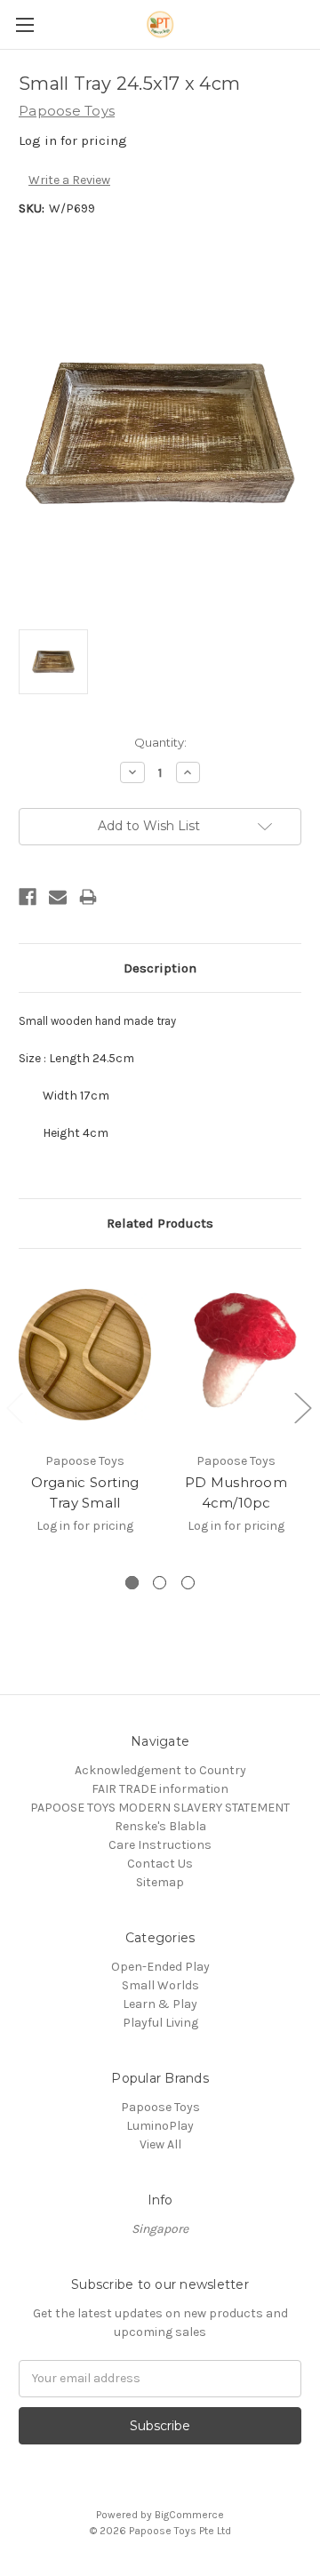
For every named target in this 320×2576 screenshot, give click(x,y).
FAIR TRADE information (160, 1789)
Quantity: (160, 742)
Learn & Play (160, 2004)
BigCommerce (189, 2515)
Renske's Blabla (160, 1826)
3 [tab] (188, 1583)
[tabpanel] (85, 1411)
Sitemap (160, 1882)
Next (302, 1408)
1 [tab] (132, 1583)
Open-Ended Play (160, 1967)
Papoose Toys (160, 2107)
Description (160, 968)
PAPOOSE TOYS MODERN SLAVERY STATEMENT (160, 1808)
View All (160, 2144)
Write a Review (69, 180)
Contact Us (160, 1864)
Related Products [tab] (160, 1223)
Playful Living (160, 2023)
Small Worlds (160, 1985)
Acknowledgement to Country (160, 1770)
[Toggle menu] (24, 24)
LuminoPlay (160, 2126)
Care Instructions (160, 1845)
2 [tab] (160, 1583)
